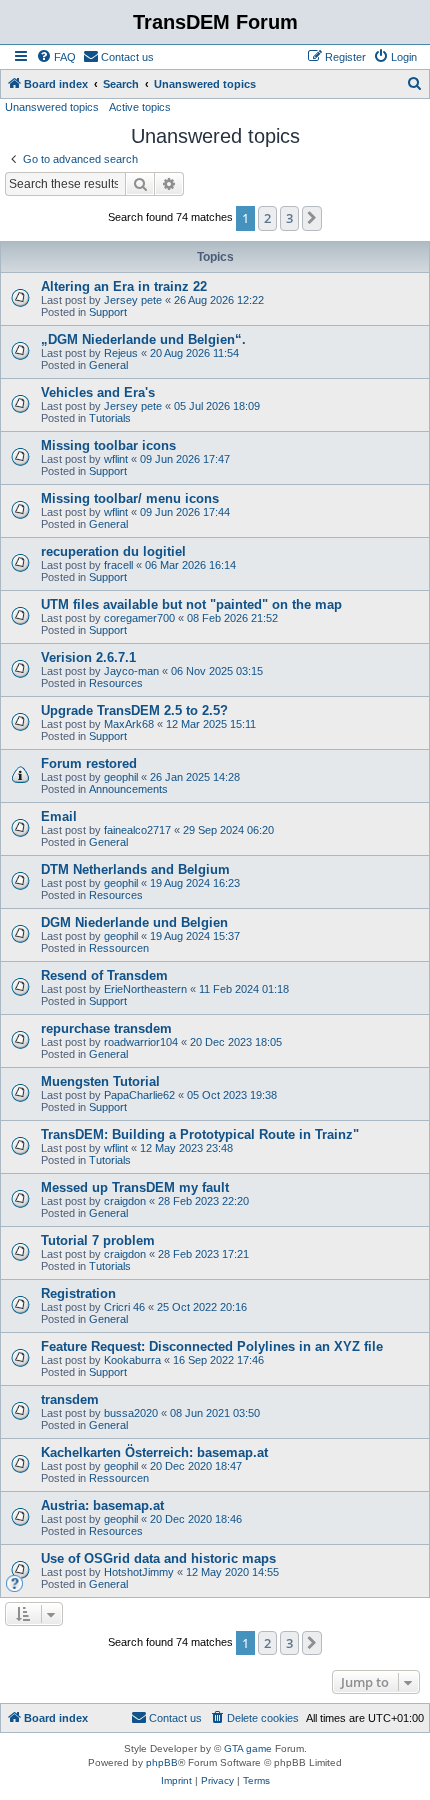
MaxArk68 (129, 724)
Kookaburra (132, 1360)
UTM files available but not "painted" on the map (191, 604)
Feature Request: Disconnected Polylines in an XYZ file (212, 1346)
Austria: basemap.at (102, 1505)
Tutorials (110, 418)
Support (108, 312)
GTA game (248, 1748)
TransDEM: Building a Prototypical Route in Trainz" (200, 1134)
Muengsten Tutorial (100, 1081)
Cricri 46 (124, 1307)
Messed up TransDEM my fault (135, 1187)
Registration (78, 1293)
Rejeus (121, 353)
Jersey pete (133, 300)
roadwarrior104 (141, 1042)
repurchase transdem (106, 1028)
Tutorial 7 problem (98, 1240)
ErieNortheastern (145, 989)
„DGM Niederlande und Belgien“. (143, 339)
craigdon (125, 1201)
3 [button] (289, 218)
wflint (116, 459)
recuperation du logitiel (113, 551)
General (108, 365)
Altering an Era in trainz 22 (124, 286)
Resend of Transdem (104, 975)
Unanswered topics (52, 107)
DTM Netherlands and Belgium (135, 869)
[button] (312, 218)
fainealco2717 (137, 830)
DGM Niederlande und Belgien (134, 922)
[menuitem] (56, 57)
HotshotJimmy (139, 1572)
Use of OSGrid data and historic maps (158, 1558)
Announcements (128, 789)
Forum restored (89, 763)
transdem (70, 1399)
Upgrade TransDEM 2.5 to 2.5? (134, 710)
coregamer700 (139, 618)
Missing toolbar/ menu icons (130, 498)
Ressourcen (119, 948)
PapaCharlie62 (139, 1095)
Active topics (140, 107)
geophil (121, 777)
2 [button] (267, 218)
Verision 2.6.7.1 (88, 657)
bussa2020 (131, 1413)
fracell (118, 565)
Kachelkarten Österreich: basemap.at (154, 1452)
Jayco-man (131, 671)
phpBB (162, 1762)
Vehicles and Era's (98, 392)
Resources (116, 683)
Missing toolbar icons (108, 445)
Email (59, 816)
